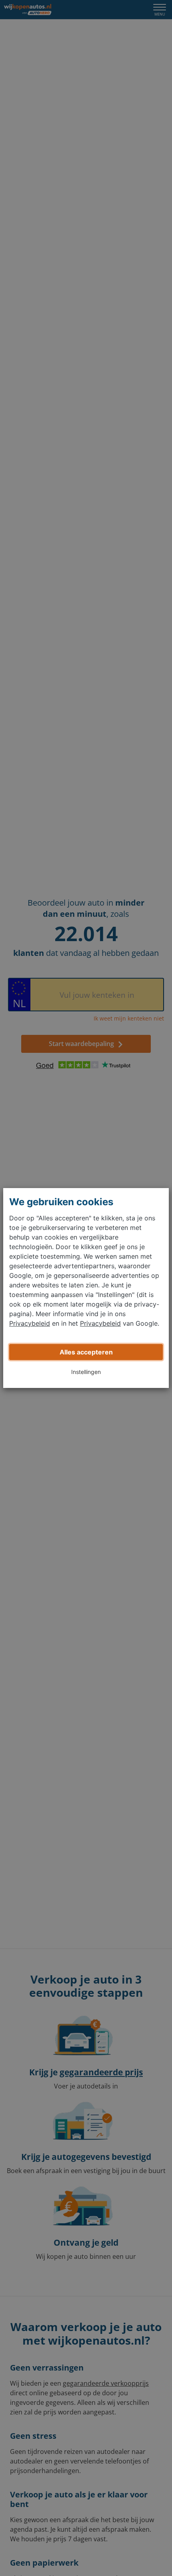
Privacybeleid (30, 1323)
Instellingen (86, 1372)
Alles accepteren (86, 1352)
